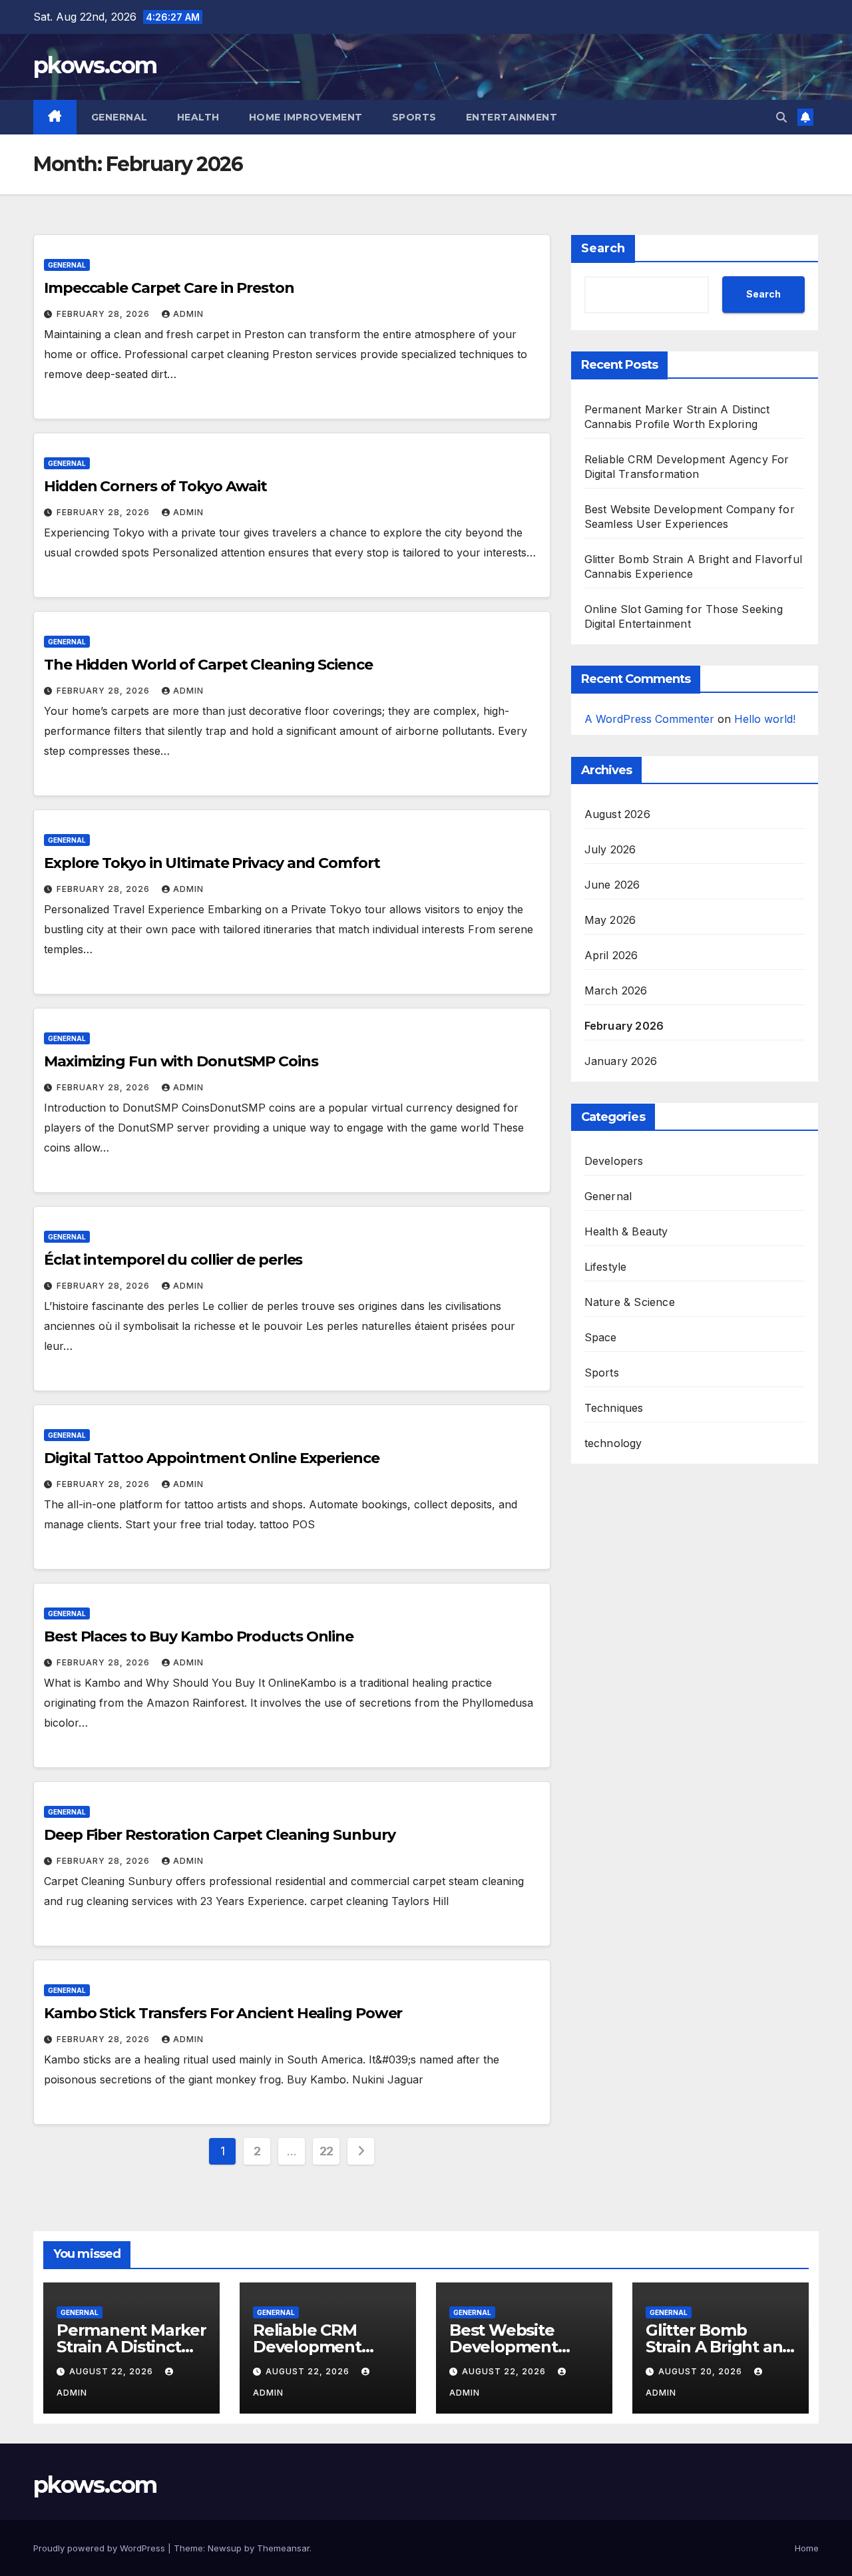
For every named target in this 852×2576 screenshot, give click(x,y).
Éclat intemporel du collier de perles (173, 1260)
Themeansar (283, 2548)
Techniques (614, 1408)
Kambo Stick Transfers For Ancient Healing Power (223, 2013)
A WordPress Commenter (649, 719)
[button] (781, 117)
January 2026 (621, 1062)
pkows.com (95, 65)
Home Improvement (306, 117)
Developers (614, 1162)
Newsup (225, 2548)
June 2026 (612, 885)
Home (807, 2548)
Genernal (119, 117)
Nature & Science (630, 1303)
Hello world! (765, 719)
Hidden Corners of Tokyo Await (155, 486)
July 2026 (610, 850)
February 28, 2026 (105, 314)
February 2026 (624, 1026)
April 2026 (611, 956)
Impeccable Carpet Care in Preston (169, 288)
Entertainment (512, 117)
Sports (414, 117)
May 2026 (610, 921)
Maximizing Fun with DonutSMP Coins (181, 1061)
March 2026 (616, 991)
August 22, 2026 (112, 2371)
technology (613, 1444)
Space (601, 1338)
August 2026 (617, 815)
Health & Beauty (626, 1232)
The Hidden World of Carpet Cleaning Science (208, 665)
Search (603, 248)
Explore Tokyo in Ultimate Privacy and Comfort (212, 863)
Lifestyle (606, 1267)
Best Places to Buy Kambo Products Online (199, 1636)
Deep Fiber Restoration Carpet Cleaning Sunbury (219, 1835)
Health (198, 117)
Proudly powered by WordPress (101, 2548)
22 (326, 2151)
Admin (188, 314)
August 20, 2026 (702, 2371)
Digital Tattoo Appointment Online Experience (212, 1458)
